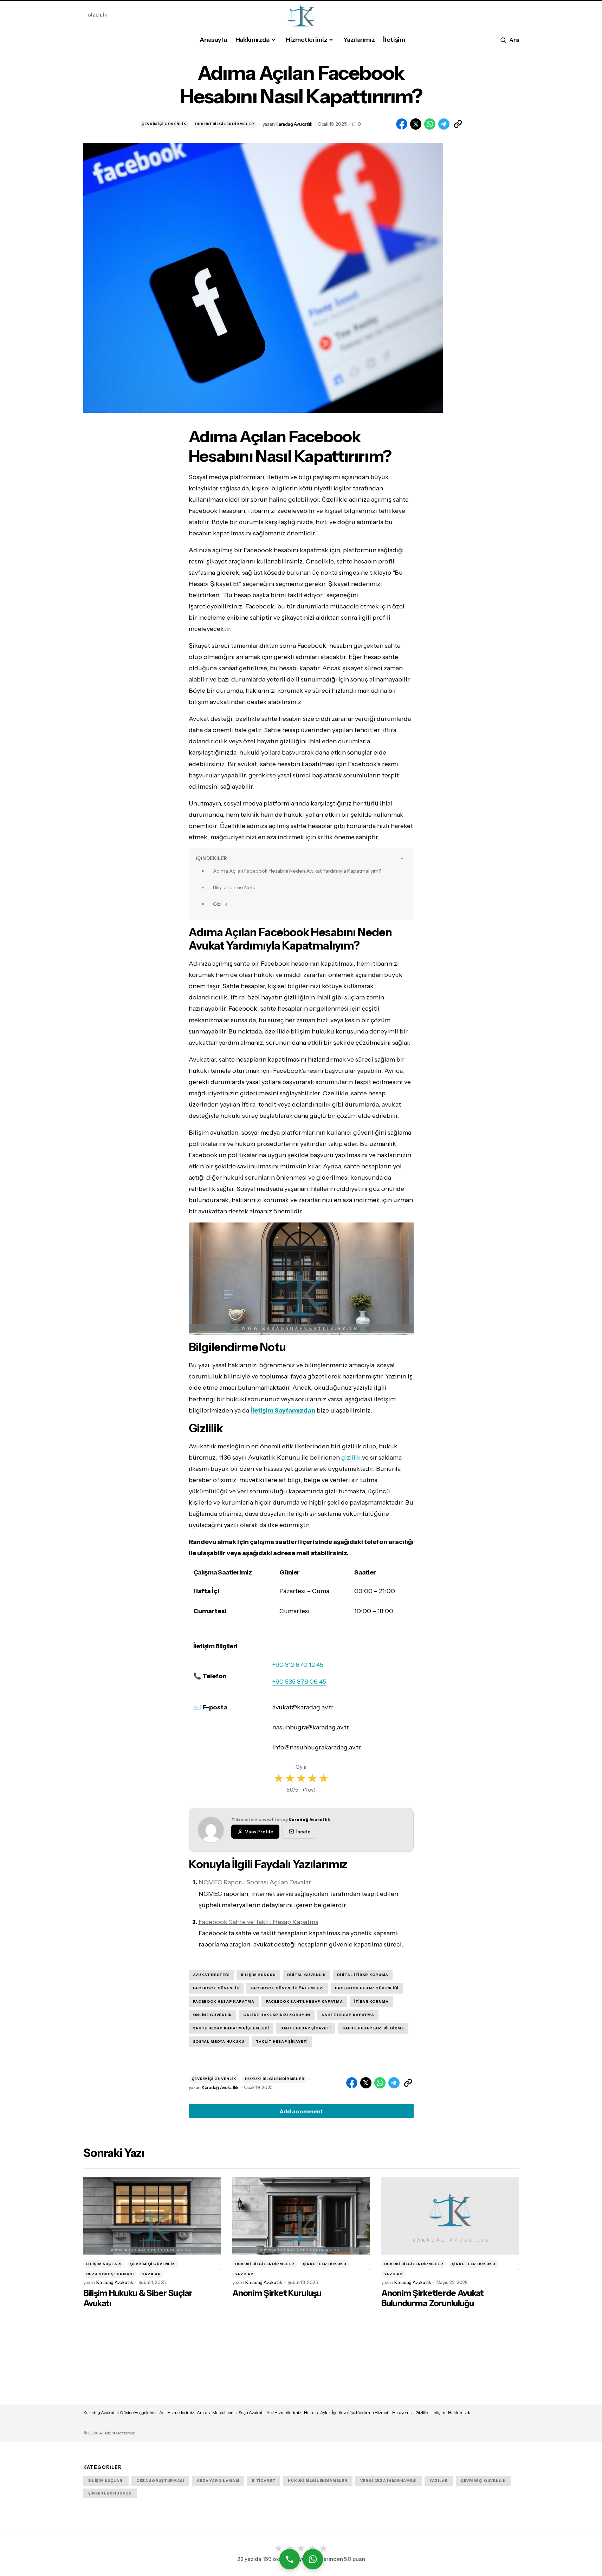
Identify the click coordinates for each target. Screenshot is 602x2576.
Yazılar (151, 2274)
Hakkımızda (460, 2412)
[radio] (279, 1778)
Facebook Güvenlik (216, 1988)
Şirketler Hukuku (325, 2264)
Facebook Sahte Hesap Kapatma (304, 2001)
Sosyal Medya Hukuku (219, 2042)
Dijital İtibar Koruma (363, 1975)
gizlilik (351, 1457)
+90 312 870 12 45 (298, 1665)
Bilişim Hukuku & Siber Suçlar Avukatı (138, 2298)
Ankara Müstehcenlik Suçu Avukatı (230, 2412)
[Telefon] (289, 2559)
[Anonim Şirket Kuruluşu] (301, 2216)
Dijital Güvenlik (306, 1975)
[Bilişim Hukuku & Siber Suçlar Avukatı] (152, 2216)
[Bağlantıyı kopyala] (458, 124)
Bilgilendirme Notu (234, 887)
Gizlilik (98, 15)
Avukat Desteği (211, 1975)
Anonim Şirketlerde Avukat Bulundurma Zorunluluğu (433, 2298)
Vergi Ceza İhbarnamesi (389, 2481)
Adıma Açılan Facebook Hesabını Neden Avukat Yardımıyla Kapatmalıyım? (297, 871)
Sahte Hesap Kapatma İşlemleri (231, 2028)
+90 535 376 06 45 (299, 1682)
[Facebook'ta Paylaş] (402, 124)
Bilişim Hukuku (258, 1975)
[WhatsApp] (312, 2559)
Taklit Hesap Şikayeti (282, 2042)
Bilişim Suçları (104, 2264)
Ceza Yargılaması (218, 2481)
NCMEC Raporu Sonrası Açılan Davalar (255, 1882)
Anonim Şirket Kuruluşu (277, 2293)
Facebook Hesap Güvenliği (367, 1988)
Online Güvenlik (213, 2015)
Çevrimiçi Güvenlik (164, 124)
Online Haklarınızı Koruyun (277, 2015)
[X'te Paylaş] (416, 124)
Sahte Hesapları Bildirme (373, 2028)
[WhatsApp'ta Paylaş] (430, 124)
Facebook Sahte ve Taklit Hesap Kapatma (258, 1922)
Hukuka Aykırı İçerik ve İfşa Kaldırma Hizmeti (347, 2412)
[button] (509, 40)
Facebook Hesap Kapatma (224, 2001)
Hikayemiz (402, 2412)
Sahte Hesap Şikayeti (306, 2028)
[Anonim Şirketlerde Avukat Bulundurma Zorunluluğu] (450, 2216)
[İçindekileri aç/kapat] (402, 858)
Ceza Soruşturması (110, 2274)
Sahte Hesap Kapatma (348, 2015)
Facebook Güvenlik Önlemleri (287, 1988)
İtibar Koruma (371, 2001)
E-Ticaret (264, 2481)
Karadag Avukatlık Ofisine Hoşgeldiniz (120, 2412)
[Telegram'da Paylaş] (444, 124)
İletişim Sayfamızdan (283, 1410)
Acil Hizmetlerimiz (177, 2412)
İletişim (438, 2412)
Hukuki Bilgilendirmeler (225, 124)
